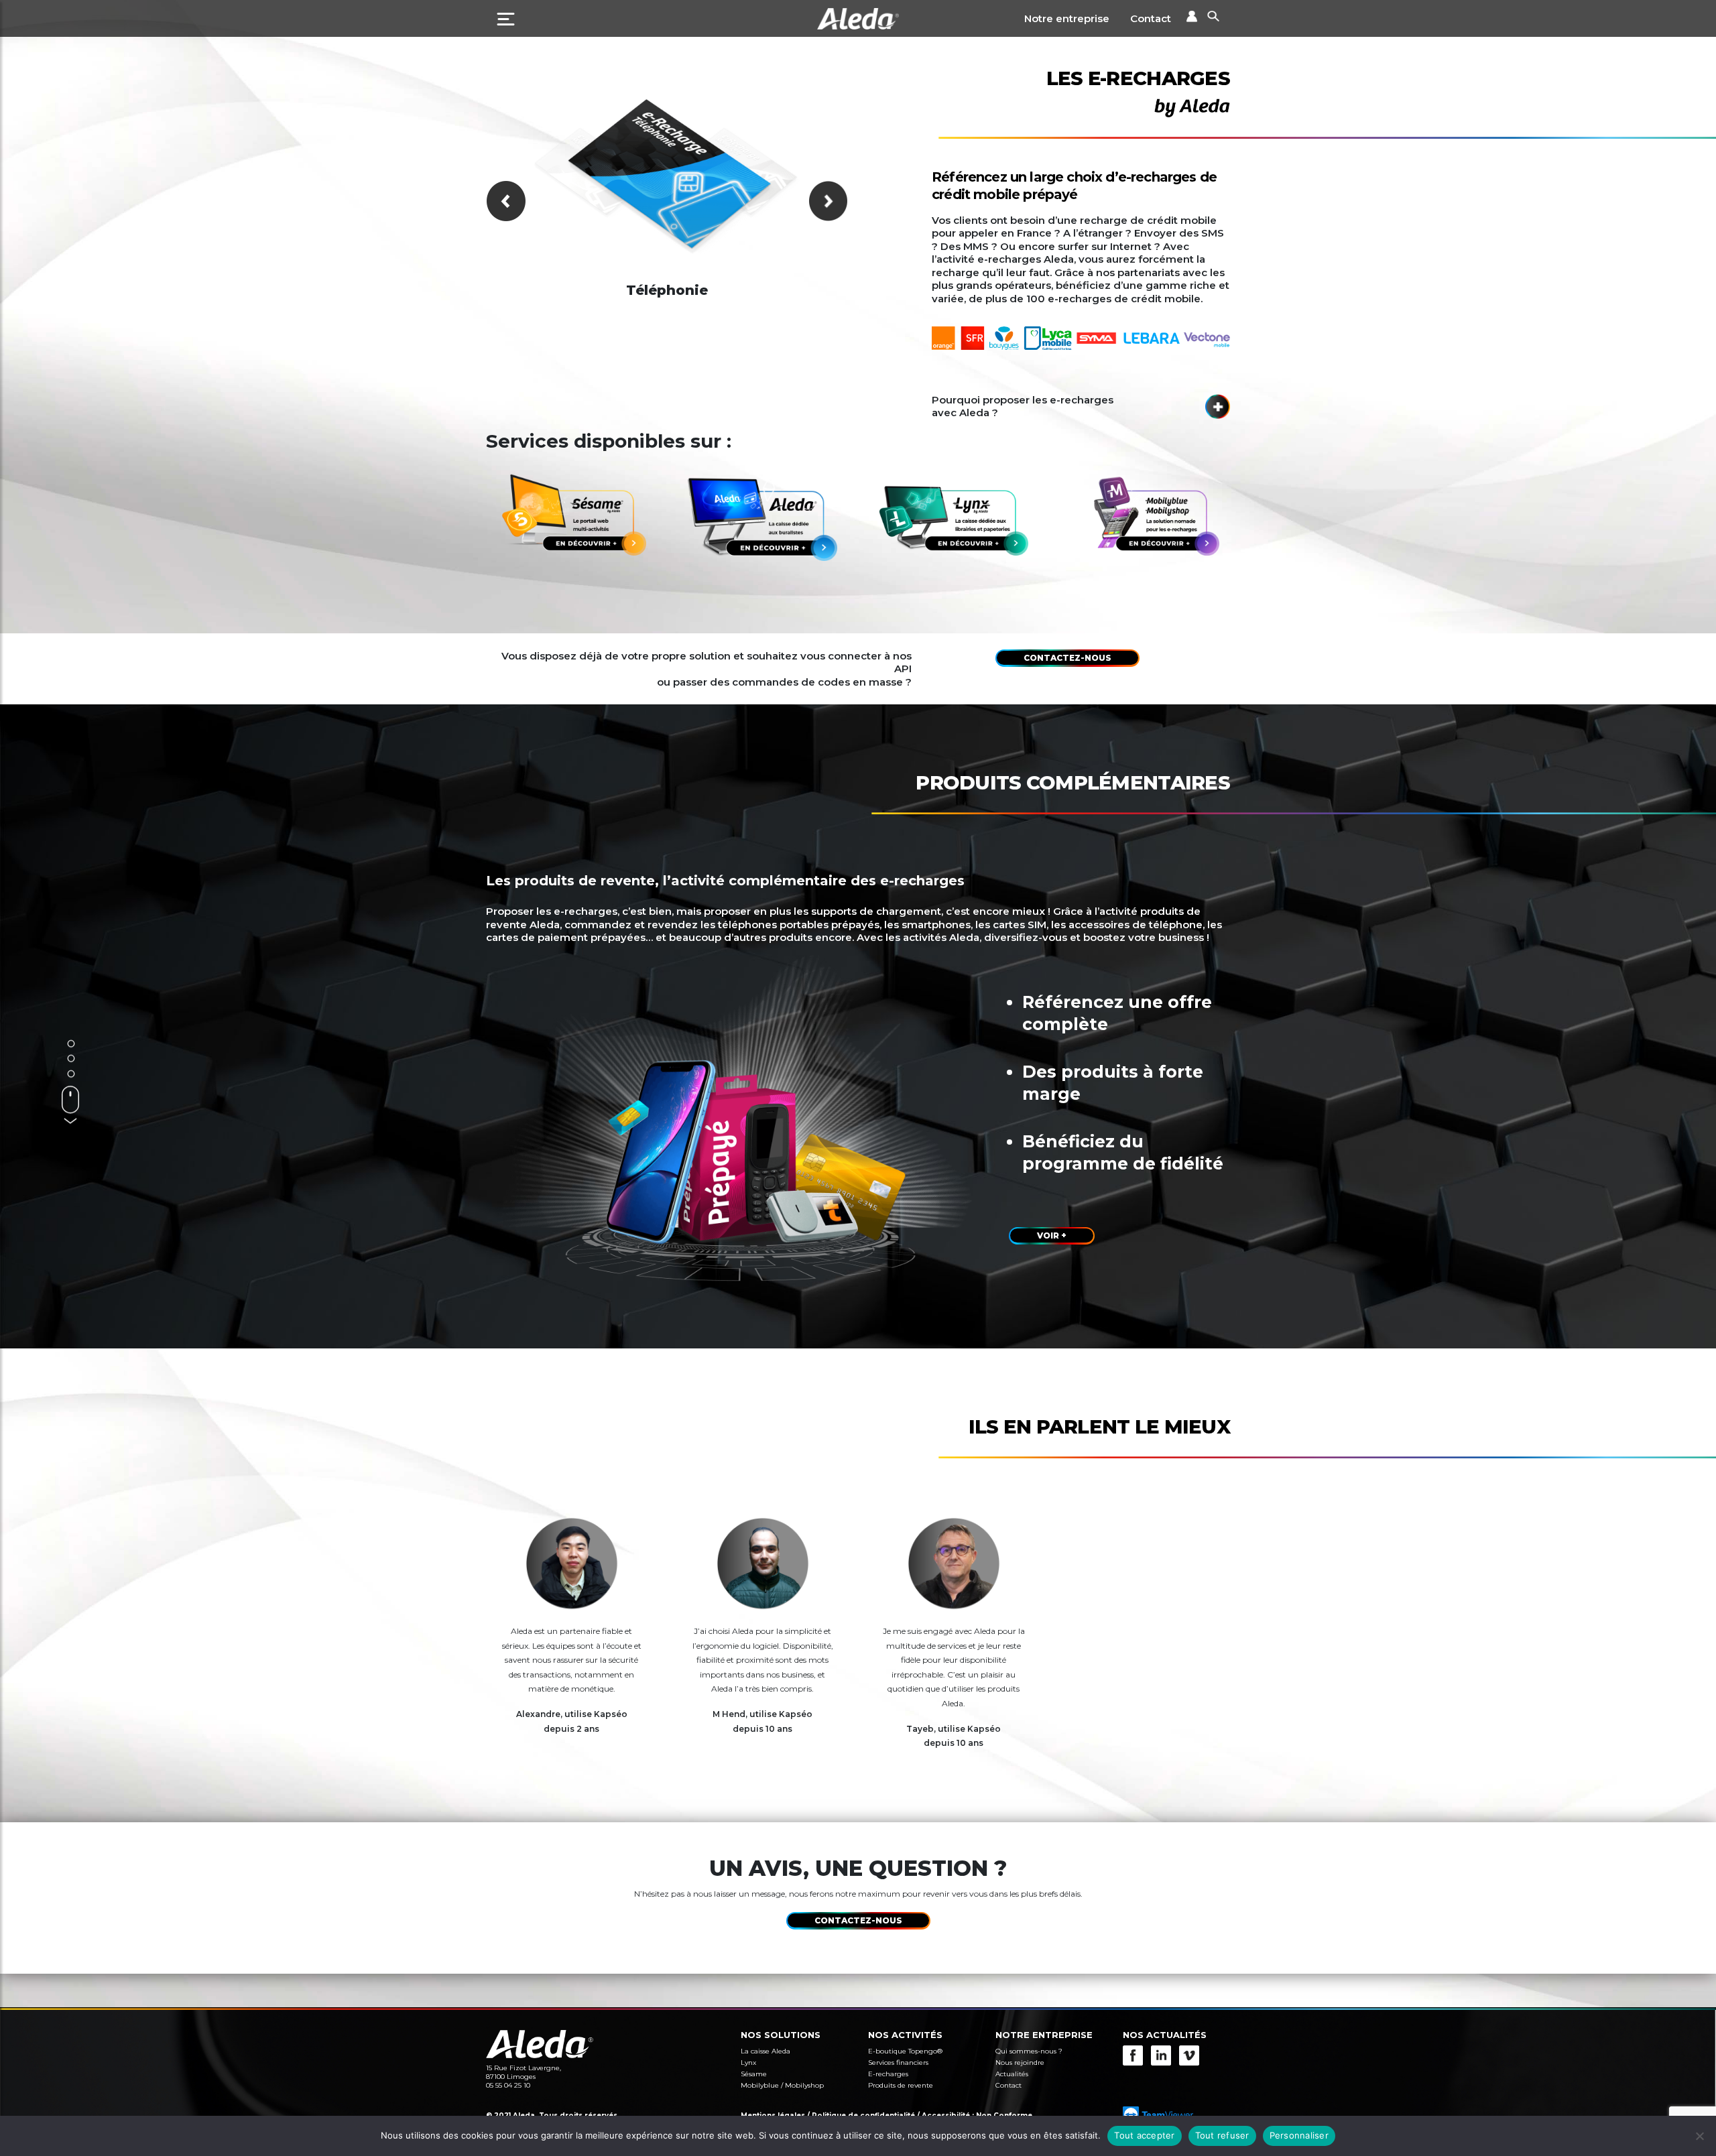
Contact (1151, 18)
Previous (506, 201)
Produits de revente (901, 2085)
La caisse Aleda (765, 2051)
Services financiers (898, 2063)
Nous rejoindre (1020, 2063)
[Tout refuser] (1699, 2136)
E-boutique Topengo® (905, 2051)
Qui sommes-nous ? (1029, 2051)
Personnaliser (1299, 2135)
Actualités (1012, 2074)
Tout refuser (1222, 2135)
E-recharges (888, 2074)
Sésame (754, 2074)
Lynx (748, 2063)
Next (828, 201)
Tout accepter (1144, 2135)
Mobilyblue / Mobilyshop (782, 2085)
